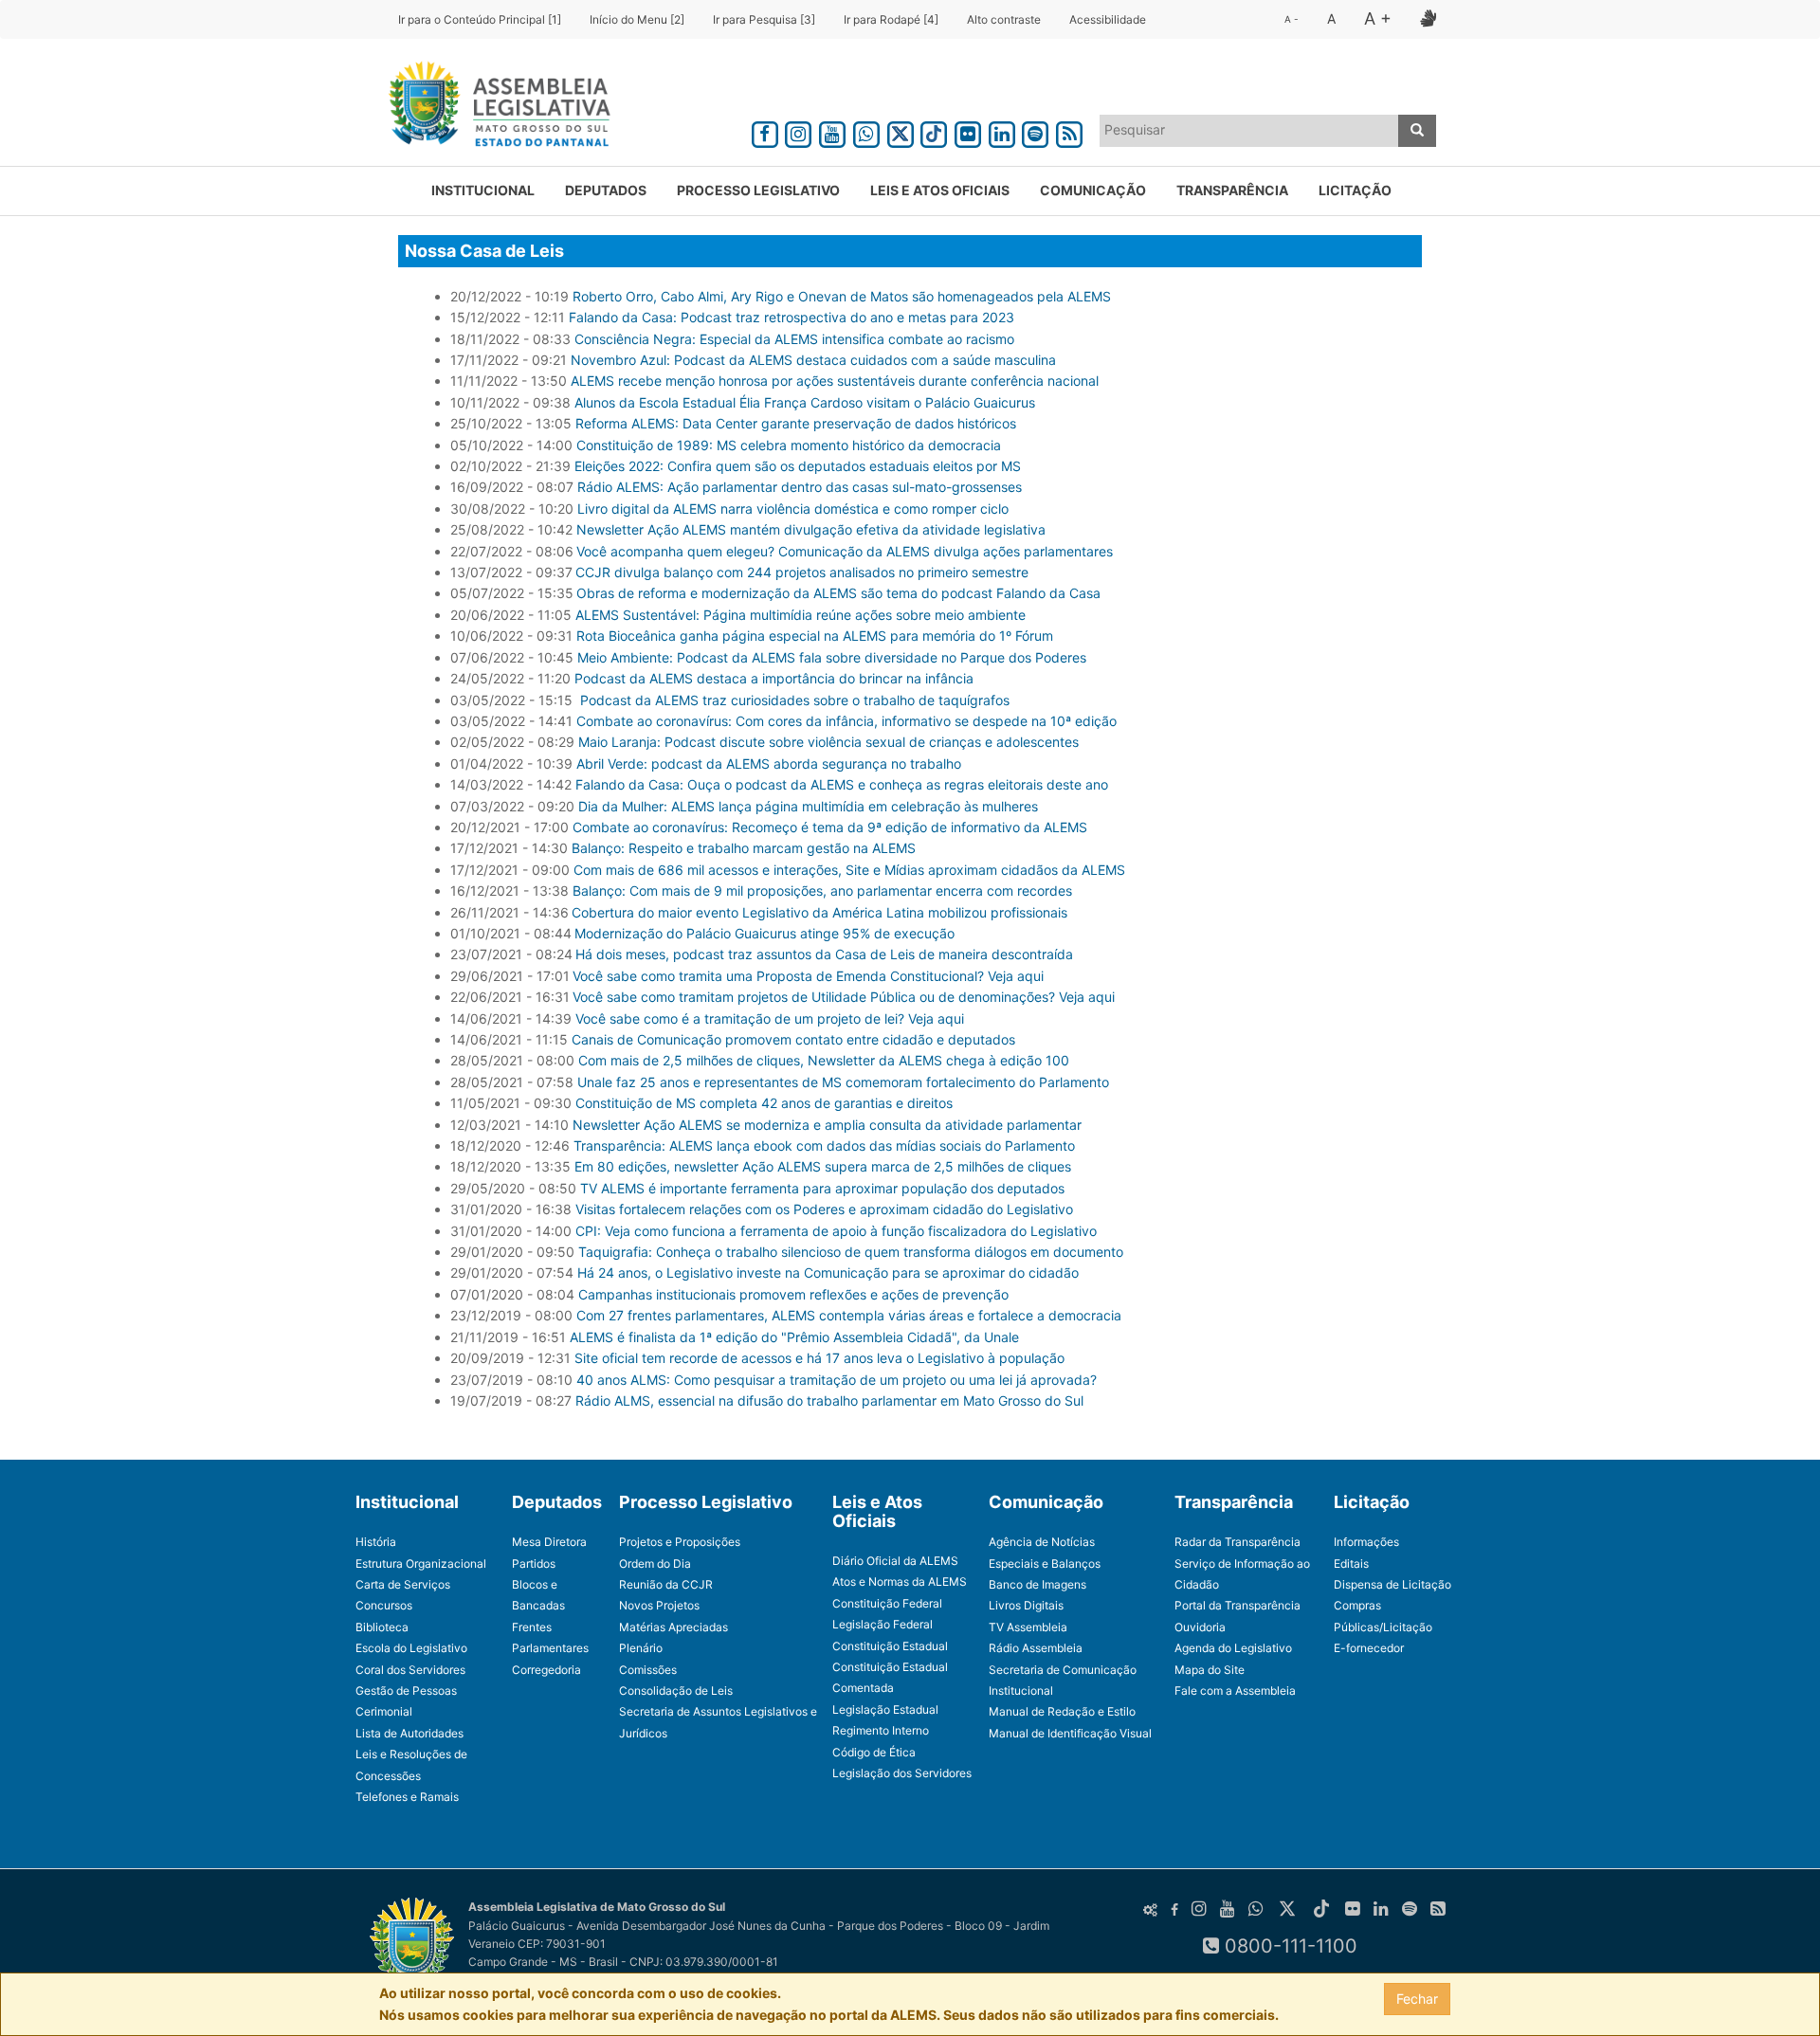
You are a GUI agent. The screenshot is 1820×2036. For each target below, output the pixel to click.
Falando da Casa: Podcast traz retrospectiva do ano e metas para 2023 (792, 317)
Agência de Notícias (1042, 1542)
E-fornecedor (1369, 1648)
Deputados (606, 190)
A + (1378, 18)
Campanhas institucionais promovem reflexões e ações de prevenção (793, 1294)
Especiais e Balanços (1045, 1563)
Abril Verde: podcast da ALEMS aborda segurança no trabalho (769, 763)
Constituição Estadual (890, 1646)
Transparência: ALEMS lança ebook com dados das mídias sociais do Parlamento (824, 1145)
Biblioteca (382, 1627)
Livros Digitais (1026, 1605)
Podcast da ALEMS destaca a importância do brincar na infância (774, 678)
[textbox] (1249, 130)
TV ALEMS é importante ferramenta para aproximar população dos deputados (822, 1188)
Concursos (384, 1605)
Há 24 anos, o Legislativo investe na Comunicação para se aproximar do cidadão (828, 1272)
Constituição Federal (887, 1603)
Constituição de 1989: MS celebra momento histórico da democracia (789, 445)
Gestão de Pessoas (406, 1691)
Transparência (1232, 190)
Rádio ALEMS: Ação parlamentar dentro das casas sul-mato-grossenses (800, 487)
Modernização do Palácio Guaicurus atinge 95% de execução (764, 933)
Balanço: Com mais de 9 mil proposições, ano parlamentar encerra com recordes (822, 891)
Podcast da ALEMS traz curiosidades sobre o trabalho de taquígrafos (795, 700)
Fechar (1417, 1999)
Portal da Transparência (1238, 1605)
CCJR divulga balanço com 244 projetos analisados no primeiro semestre (802, 572)
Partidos (534, 1563)
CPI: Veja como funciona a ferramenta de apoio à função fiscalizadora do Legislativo (836, 1231)
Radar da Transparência (1238, 1542)
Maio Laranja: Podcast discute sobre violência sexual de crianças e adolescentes (828, 742)
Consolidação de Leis (676, 1691)
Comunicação (1093, 190)
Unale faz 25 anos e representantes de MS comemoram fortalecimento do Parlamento (843, 1082)
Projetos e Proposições (680, 1542)
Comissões (648, 1670)
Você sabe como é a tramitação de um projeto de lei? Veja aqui (770, 1018)
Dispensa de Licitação (1392, 1584)
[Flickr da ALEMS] (968, 131)
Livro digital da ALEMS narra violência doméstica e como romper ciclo (795, 509)
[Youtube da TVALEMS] (832, 131)
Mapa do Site (1210, 1670)
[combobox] (1249, 131)
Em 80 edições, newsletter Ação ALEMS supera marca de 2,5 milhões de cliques (823, 1166)
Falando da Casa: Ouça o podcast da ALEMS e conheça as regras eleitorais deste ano (842, 784)
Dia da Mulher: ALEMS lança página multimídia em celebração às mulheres (808, 806)
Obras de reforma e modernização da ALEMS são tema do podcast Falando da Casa (838, 593)
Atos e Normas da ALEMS (900, 1582)
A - (1292, 19)
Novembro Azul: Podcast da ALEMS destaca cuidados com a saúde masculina (813, 360)
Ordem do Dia (655, 1563)
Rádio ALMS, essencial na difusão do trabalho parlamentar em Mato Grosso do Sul (829, 1400)
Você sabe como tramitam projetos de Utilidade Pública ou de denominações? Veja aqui (844, 997)
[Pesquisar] (1417, 131)
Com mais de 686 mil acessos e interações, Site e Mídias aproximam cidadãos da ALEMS (849, 870)
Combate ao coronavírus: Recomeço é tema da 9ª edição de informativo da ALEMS (830, 827)
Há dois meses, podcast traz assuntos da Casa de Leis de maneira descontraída (824, 954)
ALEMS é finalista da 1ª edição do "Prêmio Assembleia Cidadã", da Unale (794, 1337)
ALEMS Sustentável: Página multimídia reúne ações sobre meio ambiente (801, 615)
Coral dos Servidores (410, 1670)
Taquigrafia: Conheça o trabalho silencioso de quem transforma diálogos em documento (851, 1252)
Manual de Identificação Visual (1070, 1733)
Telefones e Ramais (407, 1797)
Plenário (641, 1648)
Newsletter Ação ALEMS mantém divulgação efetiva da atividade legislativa (811, 529)
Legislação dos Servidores (902, 1773)
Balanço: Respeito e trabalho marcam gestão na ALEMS (744, 848)
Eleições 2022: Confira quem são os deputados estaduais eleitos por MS (800, 466)
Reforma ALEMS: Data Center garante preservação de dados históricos (796, 423)
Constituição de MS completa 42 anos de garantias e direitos (764, 1103)
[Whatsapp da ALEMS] (866, 131)
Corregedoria (546, 1670)
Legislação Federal (883, 1624)
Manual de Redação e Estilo (1062, 1711)
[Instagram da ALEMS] (799, 131)
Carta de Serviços (403, 1584)
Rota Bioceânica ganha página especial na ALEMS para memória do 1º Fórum (815, 636)
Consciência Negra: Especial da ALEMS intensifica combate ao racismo (794, 339)
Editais (1351, 1563)
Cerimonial (384, 1711)
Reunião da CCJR (666, 1584)
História (376, 1542)
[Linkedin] (1002, 131)
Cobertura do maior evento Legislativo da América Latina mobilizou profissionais (819, 912)
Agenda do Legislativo (1233, 1648)
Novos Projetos (659, 1605)
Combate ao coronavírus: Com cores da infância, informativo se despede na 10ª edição (846, 721)
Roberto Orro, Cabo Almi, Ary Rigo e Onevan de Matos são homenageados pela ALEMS (842, 296)
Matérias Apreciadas (673, 1627)
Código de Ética (874, 1752)
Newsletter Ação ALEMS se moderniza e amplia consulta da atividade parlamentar (827, 1125)
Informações (1366, 1542)
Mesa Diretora (549, 1542)
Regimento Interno (881, 1730)
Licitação (1355, 190)
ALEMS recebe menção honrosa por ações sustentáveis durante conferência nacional (835, 381)
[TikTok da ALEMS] (934, 131)
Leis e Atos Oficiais (940, 190)
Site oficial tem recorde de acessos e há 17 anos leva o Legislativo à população (819, 1358)
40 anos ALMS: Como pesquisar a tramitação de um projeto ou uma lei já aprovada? (837, 1380)
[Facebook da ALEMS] (765, 131)
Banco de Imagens (1037, 1584)
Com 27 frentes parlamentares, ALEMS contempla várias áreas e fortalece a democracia (849, 1315)
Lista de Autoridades (409, 1733)
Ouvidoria (1200, 1627)
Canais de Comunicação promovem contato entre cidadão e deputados (793, 1039)
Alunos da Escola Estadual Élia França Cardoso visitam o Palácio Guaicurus (805, 402)
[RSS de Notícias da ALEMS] (1069, 131)
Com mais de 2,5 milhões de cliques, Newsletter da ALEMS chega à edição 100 (824, 1060)
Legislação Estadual (885, 1709)
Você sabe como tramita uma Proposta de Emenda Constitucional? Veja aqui (808, 976)
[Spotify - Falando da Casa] (1036, 131)
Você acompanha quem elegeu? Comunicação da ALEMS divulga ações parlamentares (845, 551)
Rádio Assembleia (1036, 1648)
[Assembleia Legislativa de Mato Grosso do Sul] (493, 107)
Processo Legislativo (758, 190)
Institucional (483, 190)
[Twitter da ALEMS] (901, 131)
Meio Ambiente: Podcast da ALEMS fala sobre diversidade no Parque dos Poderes (832, 657)
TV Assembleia (1028, 1627)
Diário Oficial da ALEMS (895, 1561)
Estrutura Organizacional (421, 1563)
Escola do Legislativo (411, 1648)
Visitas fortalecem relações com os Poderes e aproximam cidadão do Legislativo (824, 1209)
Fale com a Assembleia (1235, 1691)
